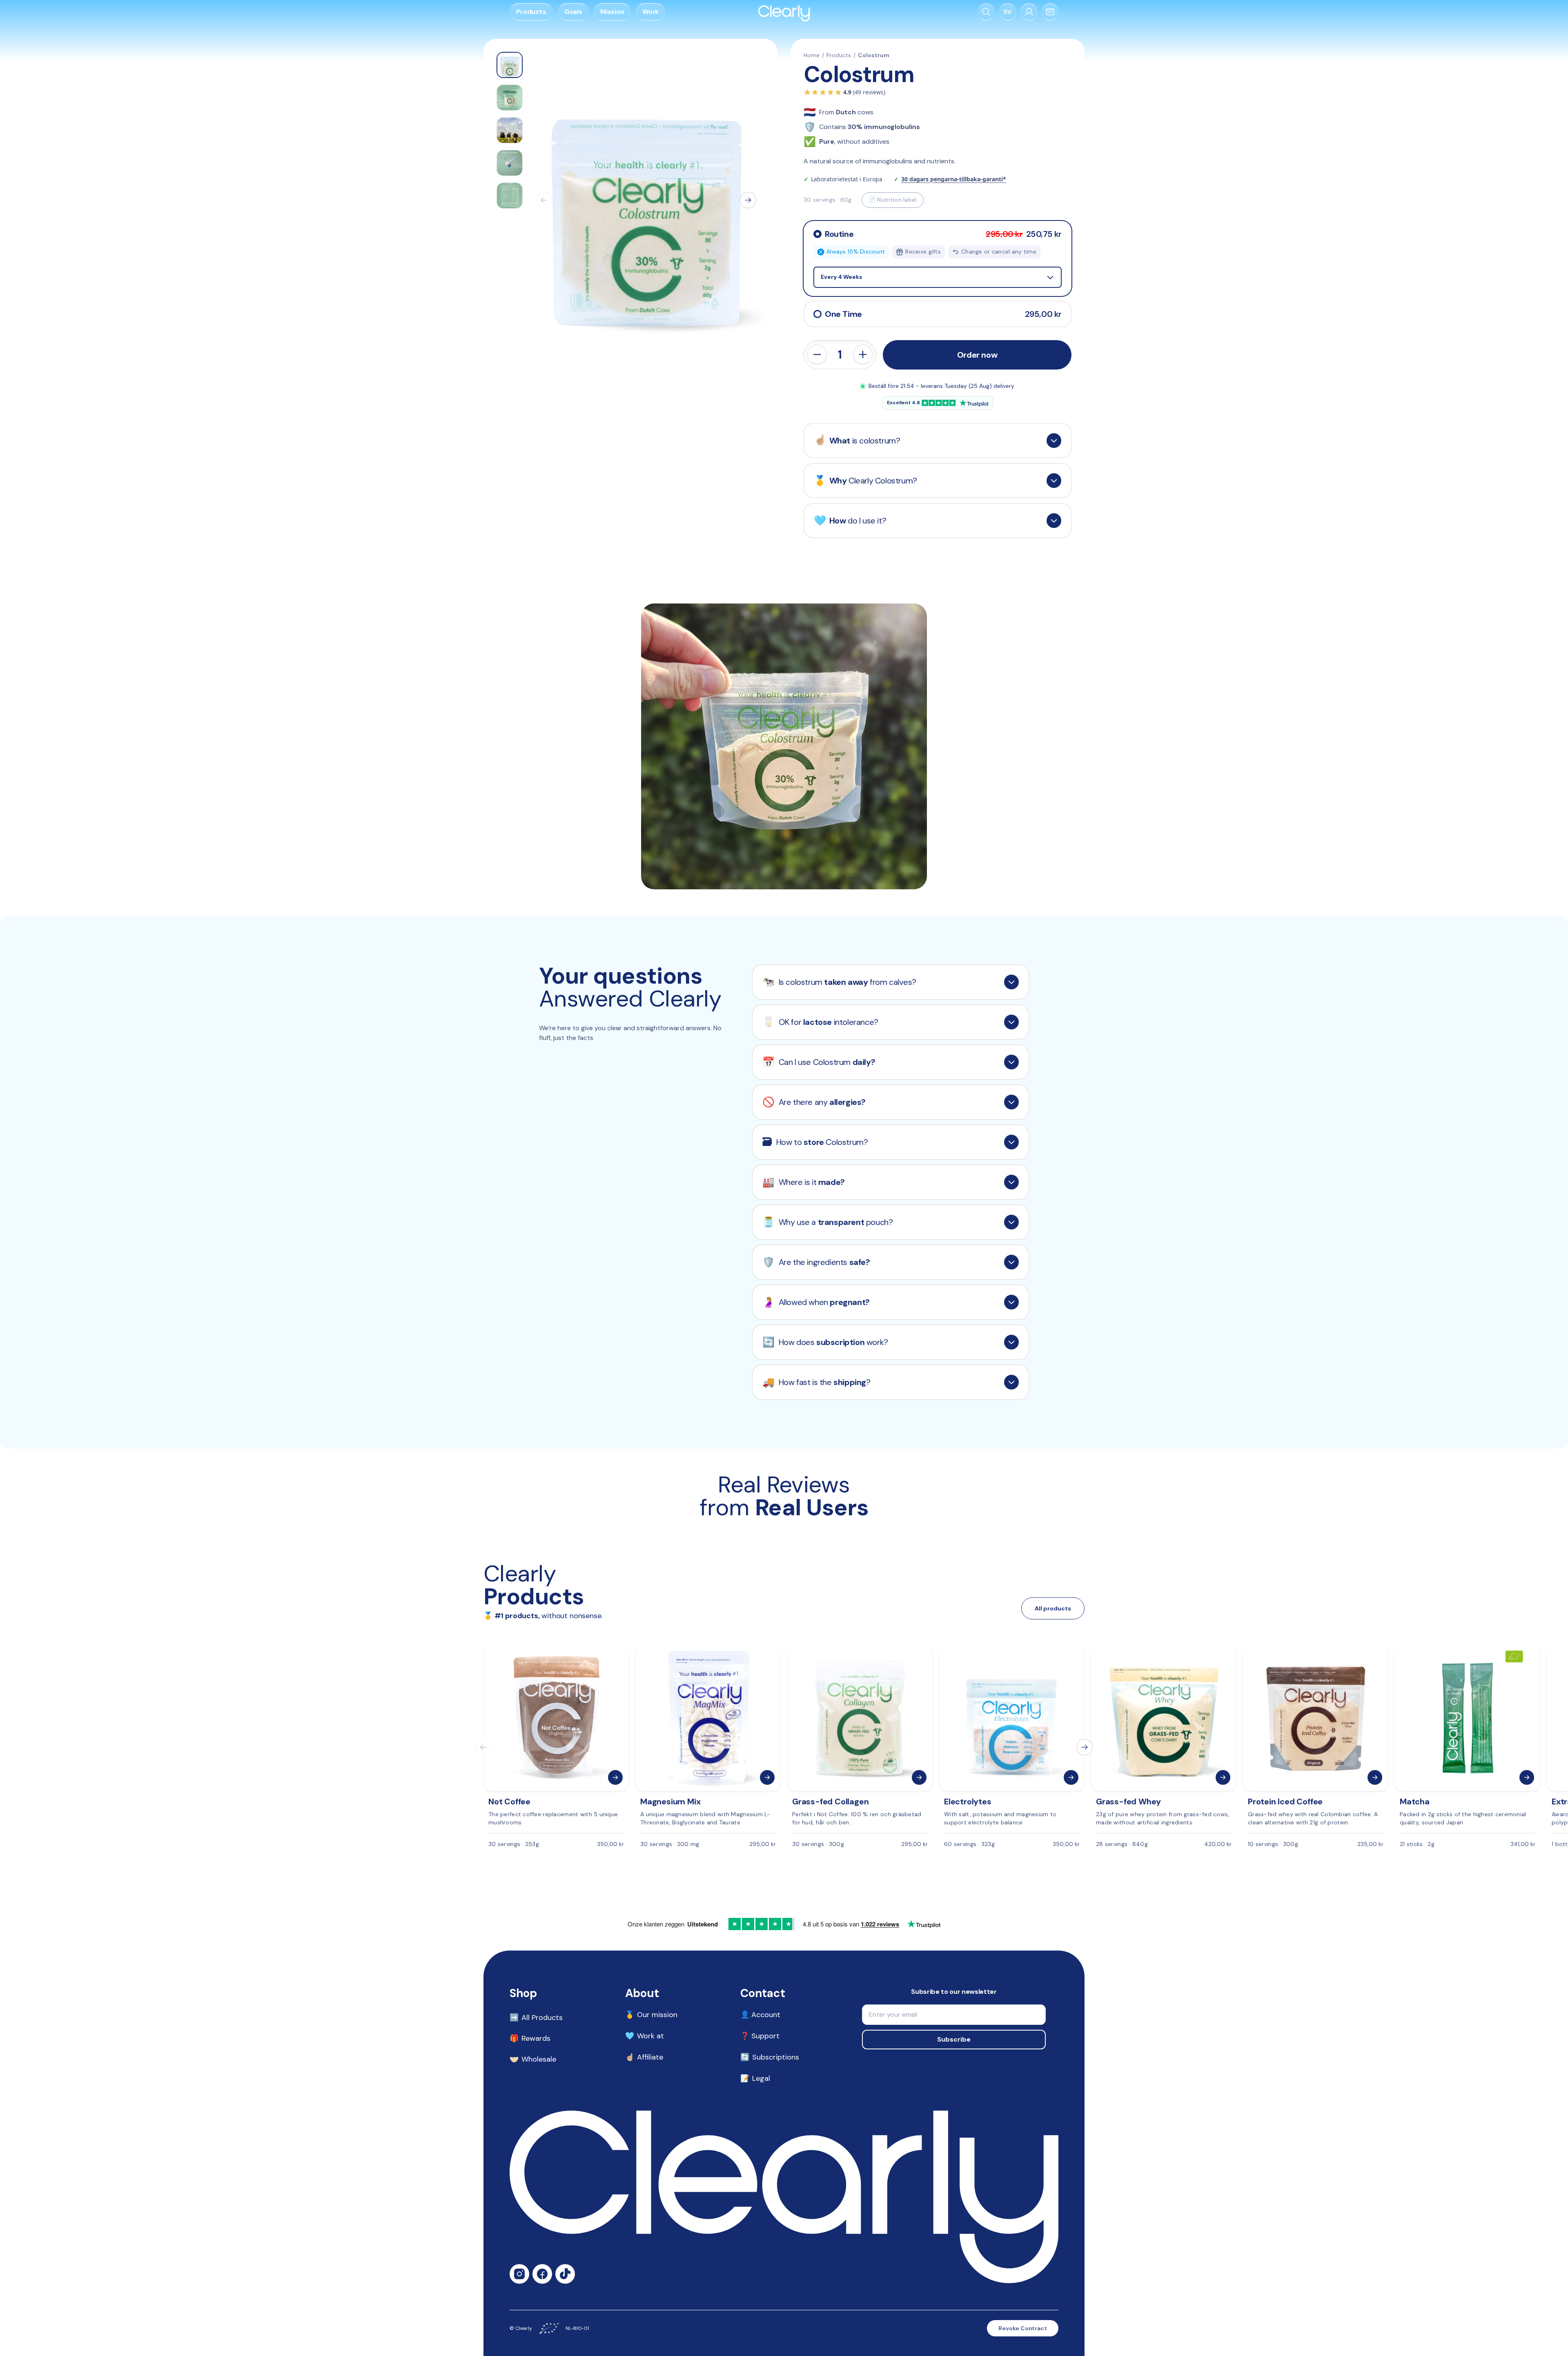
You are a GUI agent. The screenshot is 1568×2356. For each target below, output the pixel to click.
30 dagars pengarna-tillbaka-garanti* (954, 179)
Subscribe (954, 2039)
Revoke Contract (1023, 2328)
